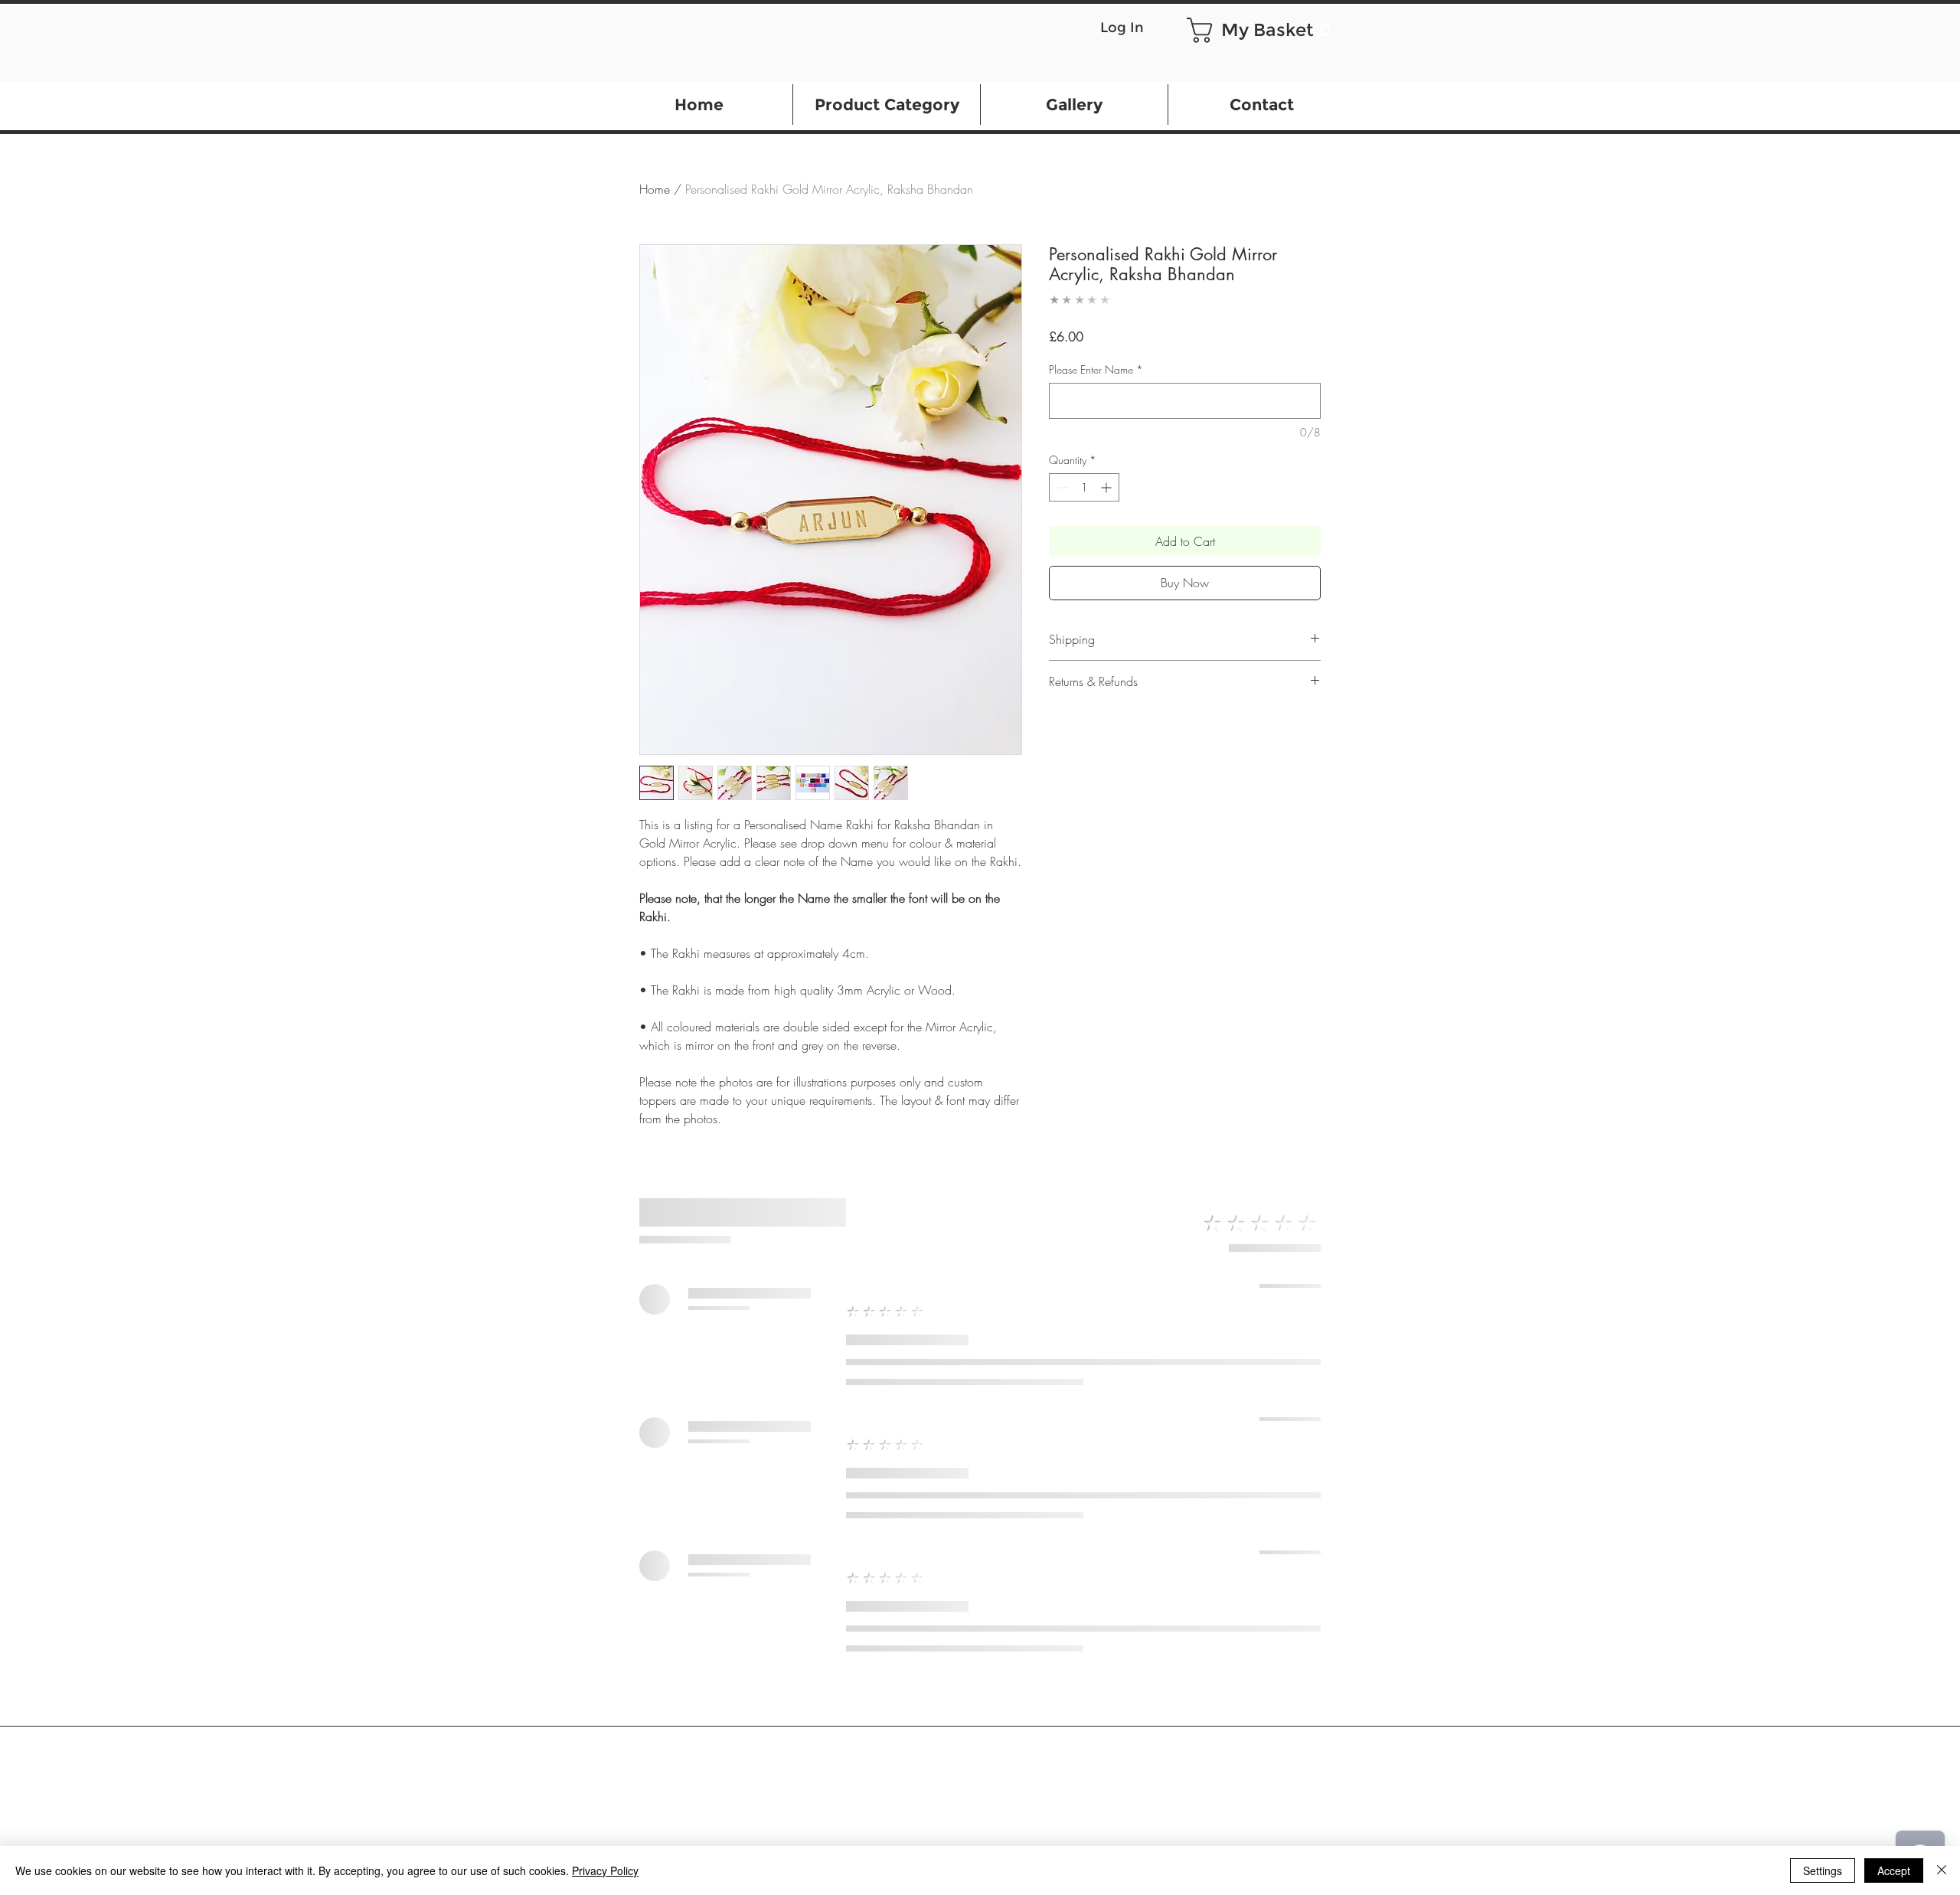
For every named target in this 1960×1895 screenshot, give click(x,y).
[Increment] (1107, 487)
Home (655, 189)
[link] (1257, 30)
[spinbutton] (1084, 487)
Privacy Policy (605, 1870)
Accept (1894, 1870)
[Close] (1942, 1870)
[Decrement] (1061, 487)
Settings (1823, 1870)
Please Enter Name (1096, 369)
